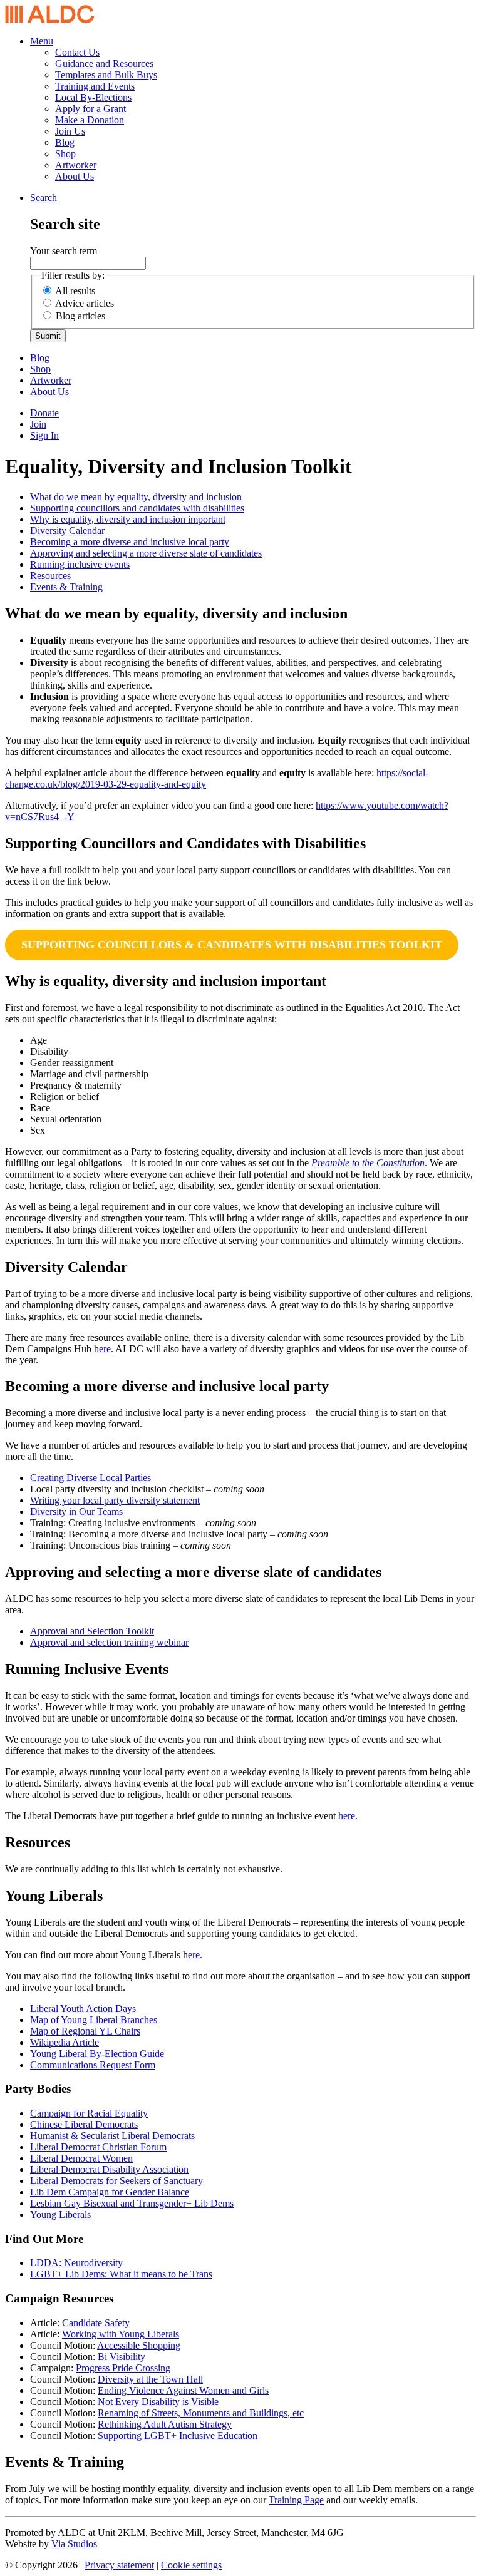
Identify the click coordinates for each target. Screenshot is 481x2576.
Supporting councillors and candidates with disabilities (137, 508)
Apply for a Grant (91, 109)
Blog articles (80, 316)
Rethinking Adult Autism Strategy (165, 2424)
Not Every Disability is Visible (158, 2402)
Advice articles (85, 303)
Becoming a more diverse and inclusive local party (130, 542)
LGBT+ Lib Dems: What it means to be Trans (121, 2274)
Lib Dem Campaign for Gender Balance (110, 2192)
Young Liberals (60, 2214)
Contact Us (77, 52)
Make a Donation (90, 120)
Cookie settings (191, 2565)
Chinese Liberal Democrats (84, 2124)
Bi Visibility (122, 2357)
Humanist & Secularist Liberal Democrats (112, 2136)
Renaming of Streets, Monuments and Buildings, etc (201, 2413)
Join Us (70, 131)
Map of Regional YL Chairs (85, 2031)
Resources (50, 576)
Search (44, 198)
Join (38, 424)
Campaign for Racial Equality (89, 2113)
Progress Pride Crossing (123, 2368)
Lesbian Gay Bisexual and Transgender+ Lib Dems (132, 2203)
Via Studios (74, 2544)
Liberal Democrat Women (81, 2158)
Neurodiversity (93, 2263)
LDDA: (47, 2263)
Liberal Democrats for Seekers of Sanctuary (116, 2181)
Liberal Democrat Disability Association (109, 2169)
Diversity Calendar (67, 531)
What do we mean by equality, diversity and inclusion (136, 497)
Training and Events (95, 86)
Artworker (76, 165)
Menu (42, 41)
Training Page (296, 2500)
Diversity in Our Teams (76, 1511)
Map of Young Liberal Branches (94, 2020)
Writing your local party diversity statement (115, 1500)
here (102, 1349)
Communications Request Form (93, 2065)
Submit (48, 336)
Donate (44, 413)
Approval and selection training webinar (109, 1642)
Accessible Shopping (139, 2345)
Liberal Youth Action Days (83, 2009)
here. (348, 1816)
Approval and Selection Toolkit (92, 1631)
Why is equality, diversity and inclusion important (128, 519)
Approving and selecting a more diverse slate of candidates (146, 553)
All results (75, 291)
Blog (65, 142)
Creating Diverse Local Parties (91, 1478)
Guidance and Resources (104, 64)
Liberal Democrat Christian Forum (98, 2147)
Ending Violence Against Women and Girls (183, 2390)
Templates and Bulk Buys (106, 75)
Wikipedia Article (65, 2042)
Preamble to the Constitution (368, 1163)
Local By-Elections (93, 97)
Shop (65, 154)
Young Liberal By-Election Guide (97, 2054)
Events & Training (66, 587)
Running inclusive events (80, 564)
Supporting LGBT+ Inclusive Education (178, 2435)
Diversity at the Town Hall (150, 2379)
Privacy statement (119, 2565)
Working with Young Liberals (121, 2334)
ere (194, 1955)
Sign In (44, 435)
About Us (75, 176)
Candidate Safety (96, 2323)
